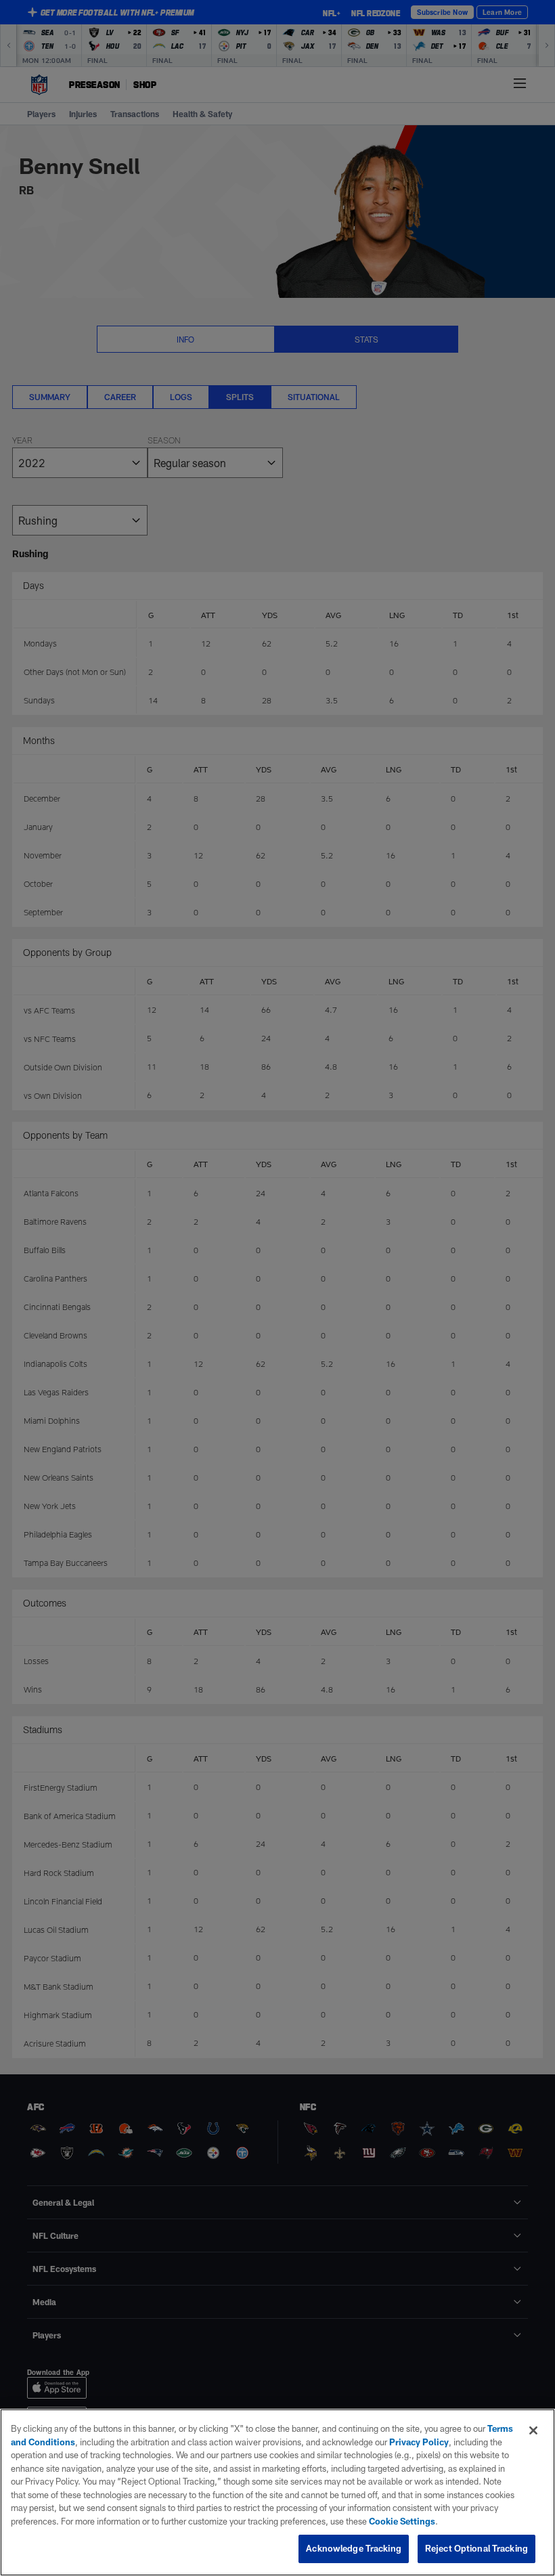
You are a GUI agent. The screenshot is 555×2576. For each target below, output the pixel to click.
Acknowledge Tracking (354, 2548)
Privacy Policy (419, 2442)
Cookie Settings (402, 2521)
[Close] (533, 2430)
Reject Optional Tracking (476, 2548)
